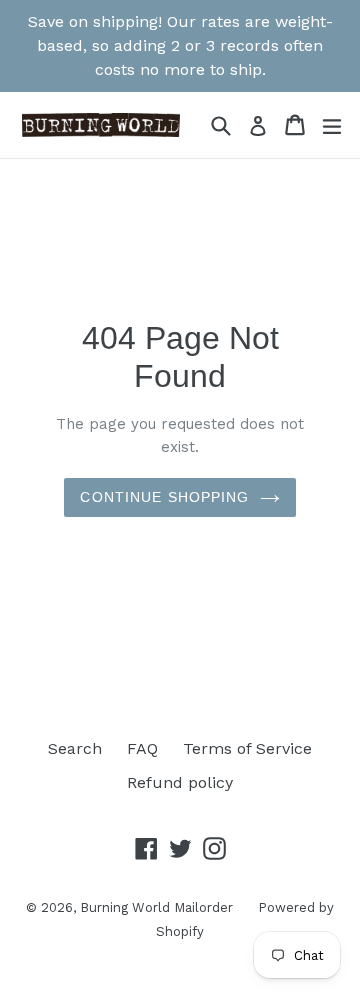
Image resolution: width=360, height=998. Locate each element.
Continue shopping (164, 497)
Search (75, 748)
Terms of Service (247, 748)
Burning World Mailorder (156, 907)
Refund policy (180, 782)
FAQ (142, 748)
